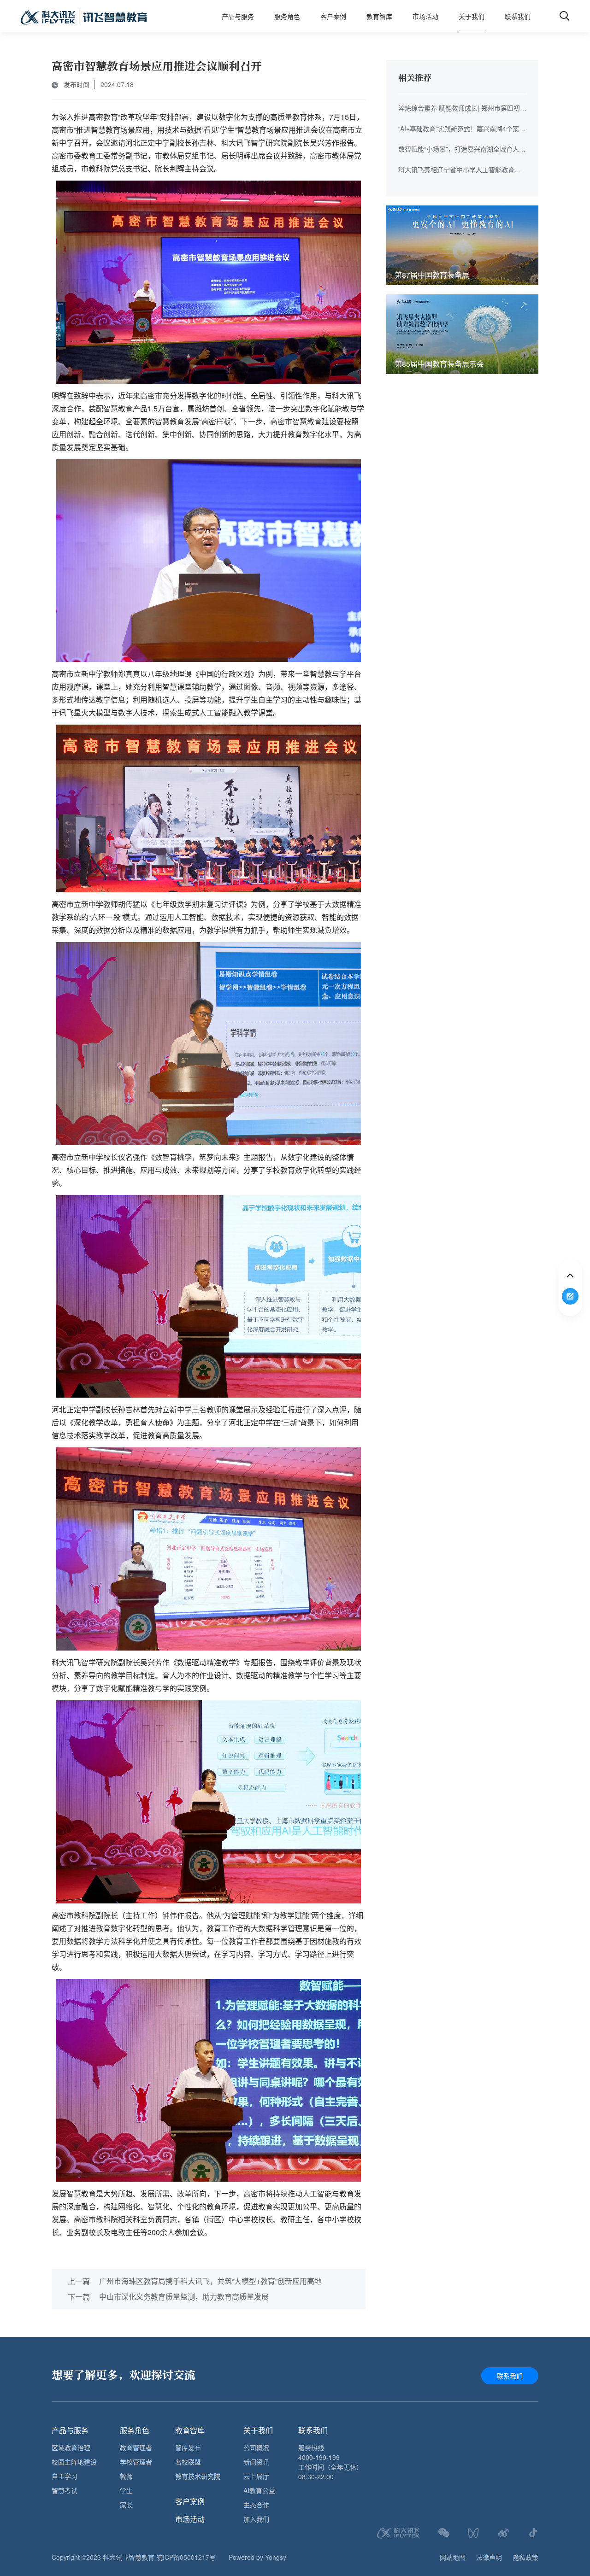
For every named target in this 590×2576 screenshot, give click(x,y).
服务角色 (287, 16)
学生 (126, 2490)
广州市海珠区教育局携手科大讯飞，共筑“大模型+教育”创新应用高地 (195, 2281)
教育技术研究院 (198, 2476)
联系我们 (518, 16)
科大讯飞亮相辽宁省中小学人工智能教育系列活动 (460, 170)
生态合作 (256, 2505)
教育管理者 (136, 2447)
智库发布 (188, 2447)
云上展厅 (256, 2476)
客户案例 (333, 16)
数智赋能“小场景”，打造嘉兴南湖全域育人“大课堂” (459, 149)
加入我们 (256, 2519)
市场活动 (425, 16)
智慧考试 (65, 2490)
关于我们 (472, 16)
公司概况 (256, 2447)
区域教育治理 (71, 2447)
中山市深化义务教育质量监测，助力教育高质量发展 (168, 2297)
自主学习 (65, 2476)
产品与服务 (238, 16)
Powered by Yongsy (257, 2557)
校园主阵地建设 (74, 2462)
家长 (126, 2505)
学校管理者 (136, 2462)
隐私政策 (525, 2557)
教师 (126, 2476)
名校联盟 (188, 2462)
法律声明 (489, 2557)
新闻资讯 (256, 2462)
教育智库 (379, 16)
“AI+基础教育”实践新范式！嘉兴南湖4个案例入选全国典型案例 (462, 129)
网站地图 (453, 2557)
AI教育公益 (259, 2490)
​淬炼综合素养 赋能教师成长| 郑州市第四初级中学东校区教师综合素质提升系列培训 (462, 108)
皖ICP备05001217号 (186, 2557)
